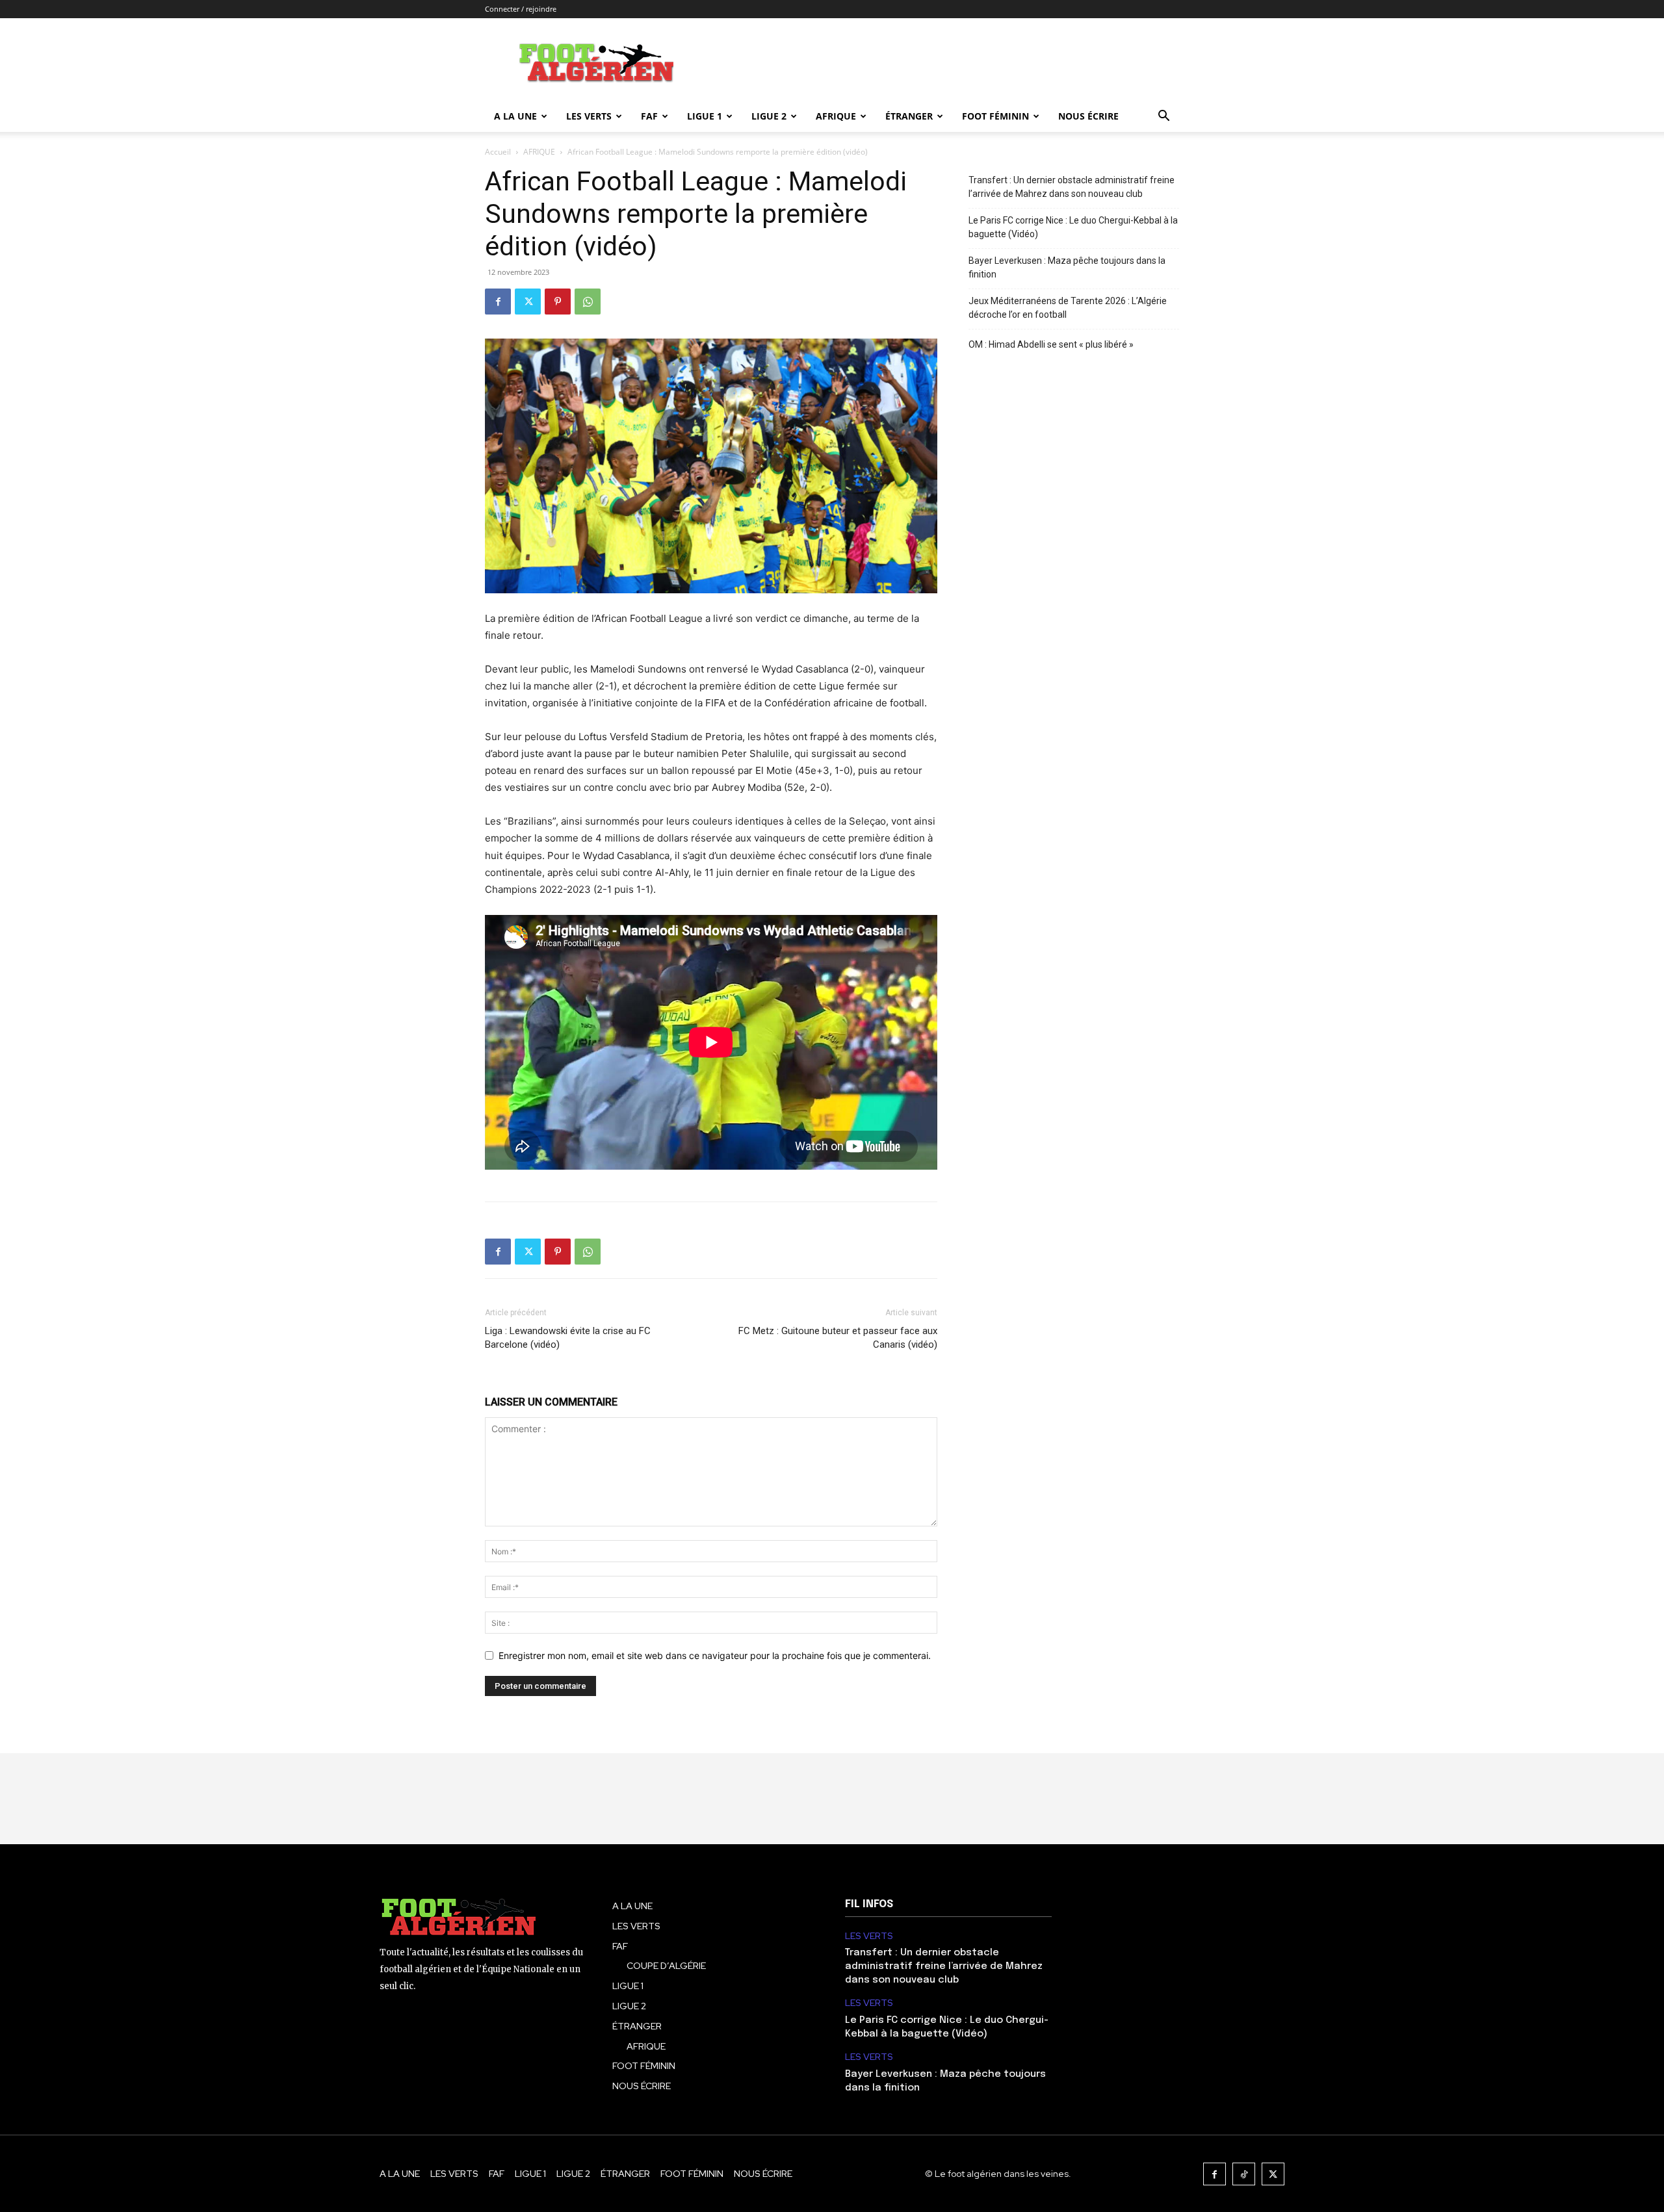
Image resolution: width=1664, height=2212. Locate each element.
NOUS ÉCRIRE (1088, 116)
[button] (1163, 117)
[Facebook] (498, 302)
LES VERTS (589, 116)
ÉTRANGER (909, 116)
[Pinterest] (558, 302)
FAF (649, 116)
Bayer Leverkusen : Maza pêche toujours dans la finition (1067, 267)
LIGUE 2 (769, 116)
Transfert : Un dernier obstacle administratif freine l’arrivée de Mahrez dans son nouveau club (1072, 187)
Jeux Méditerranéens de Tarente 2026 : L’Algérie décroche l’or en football (1068, 308)
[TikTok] (1244, 2174)
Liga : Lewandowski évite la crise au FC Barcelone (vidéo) (568, 1338)
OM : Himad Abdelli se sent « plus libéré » (1051, 344)
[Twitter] (528, 302)
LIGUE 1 (705, 116)
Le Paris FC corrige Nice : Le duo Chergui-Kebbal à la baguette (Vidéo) (1073, 227)
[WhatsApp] (588, 302)
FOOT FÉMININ (995, 116)
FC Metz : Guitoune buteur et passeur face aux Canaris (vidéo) (838, 1338)
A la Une (515, 116)
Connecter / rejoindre (521, 9)
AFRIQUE (836, 116)
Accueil (498, 152)
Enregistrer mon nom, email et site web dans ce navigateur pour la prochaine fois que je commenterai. (715, 1655)
